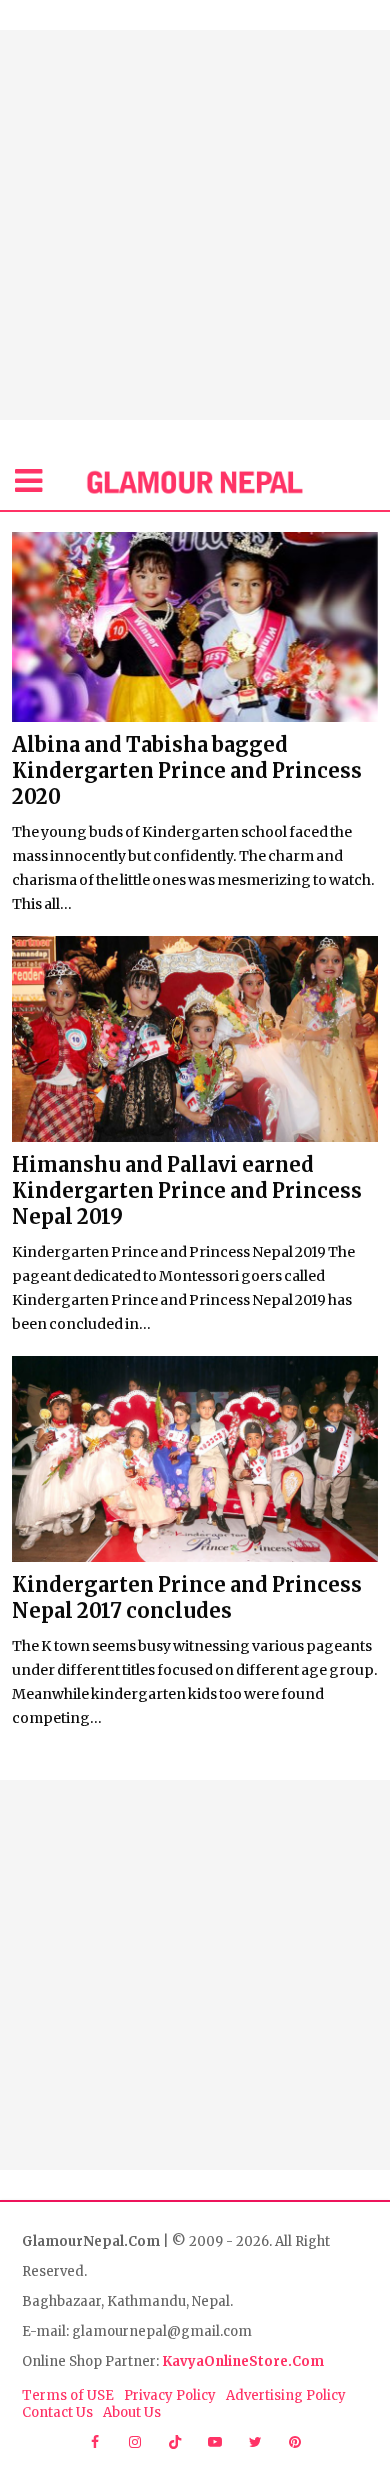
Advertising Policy (286, 2395)
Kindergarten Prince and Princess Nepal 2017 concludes (187, 1597)
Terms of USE (68, 2395)
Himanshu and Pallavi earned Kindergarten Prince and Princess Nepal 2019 (187, 1190)
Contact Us (57, 2412)
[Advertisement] (195, 225)
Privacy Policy (170, 2395)
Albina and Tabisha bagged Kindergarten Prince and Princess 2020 (187, 770)
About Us (132, 2412)
